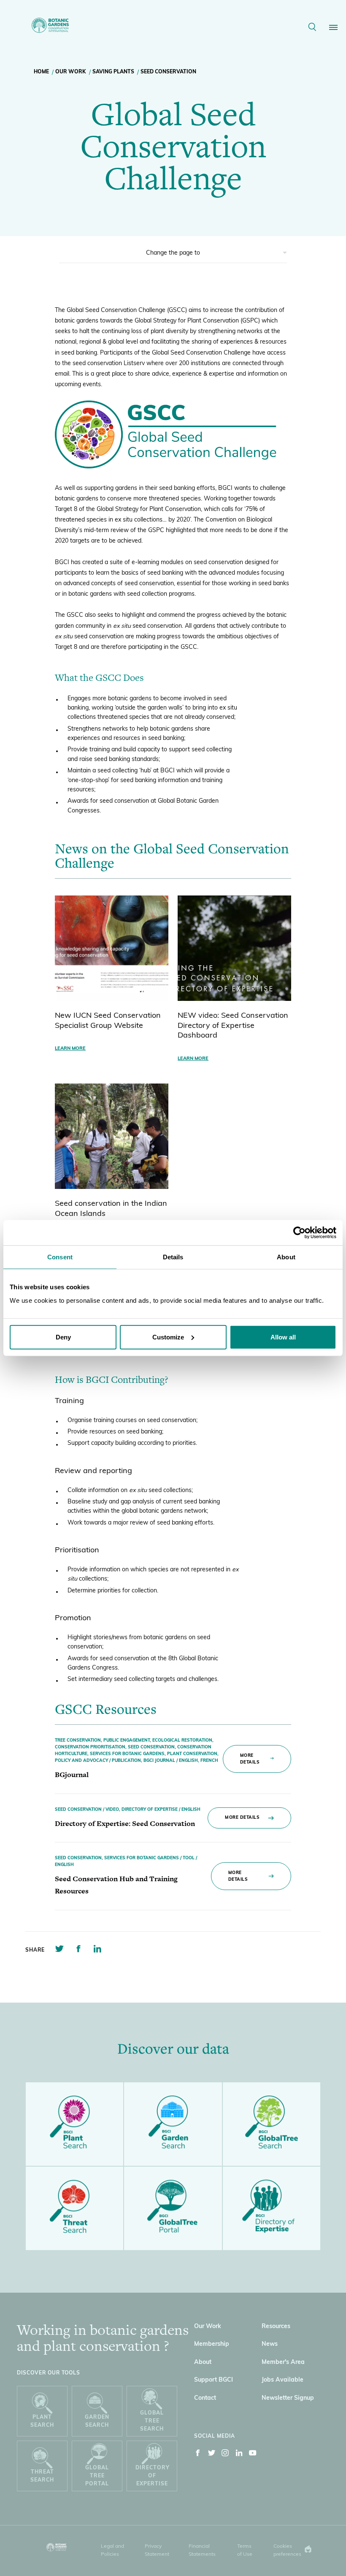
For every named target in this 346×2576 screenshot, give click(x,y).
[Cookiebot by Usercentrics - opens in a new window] (299, 1233)
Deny (63, 1337)
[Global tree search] (272, 2124)
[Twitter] (212, 2455)
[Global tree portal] (173, 2208)
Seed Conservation (168, 72)
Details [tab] (173, 1257)
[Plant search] (74, 2124)
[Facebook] (198, 2455)
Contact (205, 2398)
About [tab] (286, 1257)
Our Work (70, 72)
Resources (276, 2327)
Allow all (283, 1337)
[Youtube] (253, 2455)
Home (41, 72)
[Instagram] (225, 2455)
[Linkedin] (239, 2455)
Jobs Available (282, 2380)
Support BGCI (214, 2380)
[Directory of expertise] (272, 2208)
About (203, 2362)
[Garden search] (173, 2124)
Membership (212, 2344)
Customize (168, 1337)
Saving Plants (113, 72)
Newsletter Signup (288, 2398)
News (270, 2344)
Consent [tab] (60, 1257)
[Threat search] (74, 2208)
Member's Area (283, 2362)
